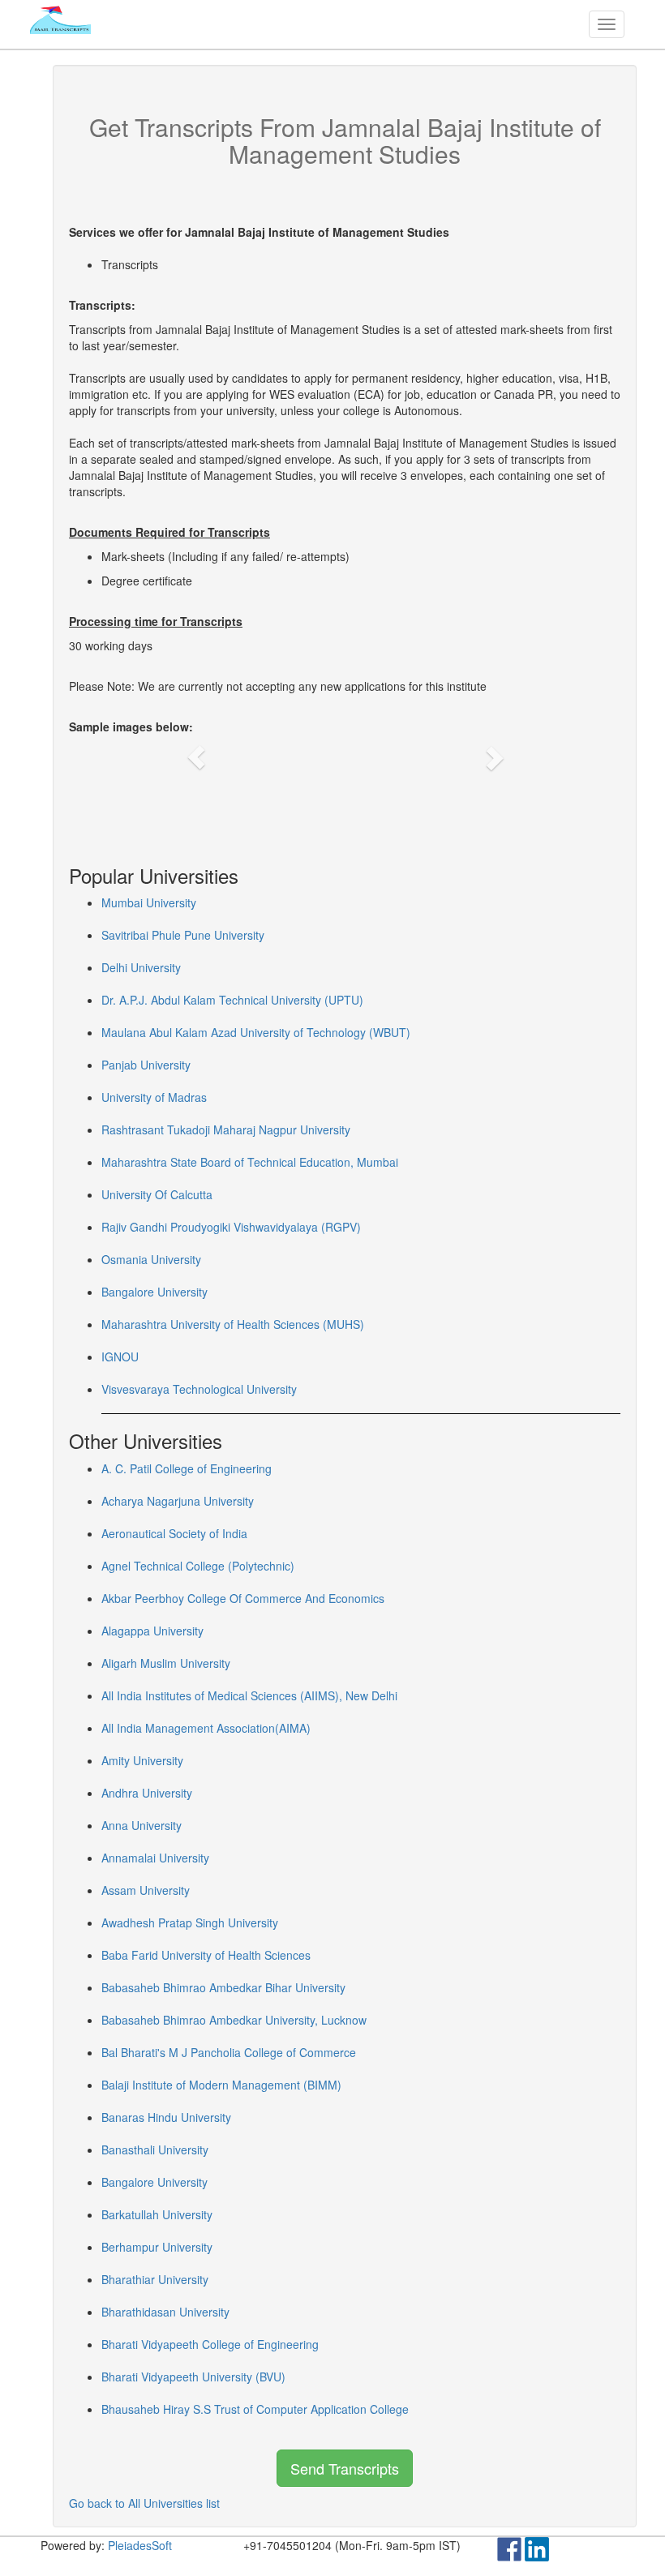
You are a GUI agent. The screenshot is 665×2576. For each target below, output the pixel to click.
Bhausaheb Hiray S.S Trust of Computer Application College (255, 2409)
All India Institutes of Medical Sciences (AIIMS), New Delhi (249, 1695)
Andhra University (147, 1793)
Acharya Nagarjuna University (178, 1501)
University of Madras (154, 1097)
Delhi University (141, 967)
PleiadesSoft (140, 2545)
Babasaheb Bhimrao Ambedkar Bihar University (223, 1987)
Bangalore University (154, 1292)
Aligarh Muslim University (166, 1663)
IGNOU (120, 1357)
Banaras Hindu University (166, 2117)
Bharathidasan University (165, 2312)
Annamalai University (155, 1858)
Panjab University (146, 1065)
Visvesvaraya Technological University (199, 1389)
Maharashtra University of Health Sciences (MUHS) (233, 1324)
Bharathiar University (155, 2279)
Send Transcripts (345, 2468)
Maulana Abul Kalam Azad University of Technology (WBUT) (256, 1032)
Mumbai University (149, 902)
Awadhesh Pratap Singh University (190, 1922)
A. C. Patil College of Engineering (187, 1468)
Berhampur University (157, 2247)
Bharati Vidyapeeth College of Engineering (210, 2344)
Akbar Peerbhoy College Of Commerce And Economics (243, 1598)
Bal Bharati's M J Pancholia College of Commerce (229, 2052)
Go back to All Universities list (144, 2503)
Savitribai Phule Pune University (183, 935)
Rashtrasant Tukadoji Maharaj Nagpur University (226, 1129)
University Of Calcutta (157, 1194)
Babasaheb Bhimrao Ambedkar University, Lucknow (234, 2020)
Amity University (142, 1760)
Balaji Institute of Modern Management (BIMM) (221, 2085)
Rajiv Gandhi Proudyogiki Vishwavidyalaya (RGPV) (231, 1227)
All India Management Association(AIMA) (206, 1728)
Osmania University (151, 1259)
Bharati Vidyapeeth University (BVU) (193, 2377)
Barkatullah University (157, 2214)
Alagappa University (152, 1631)
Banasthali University (155, 2150)
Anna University (142, 1825)
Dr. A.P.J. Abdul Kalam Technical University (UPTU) (232, 1000)
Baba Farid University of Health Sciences (206, 1955)
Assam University (146, 1890)
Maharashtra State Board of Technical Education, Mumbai (250, 1162)
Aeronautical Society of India (174, 1533)
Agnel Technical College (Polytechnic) (198, 1566)
